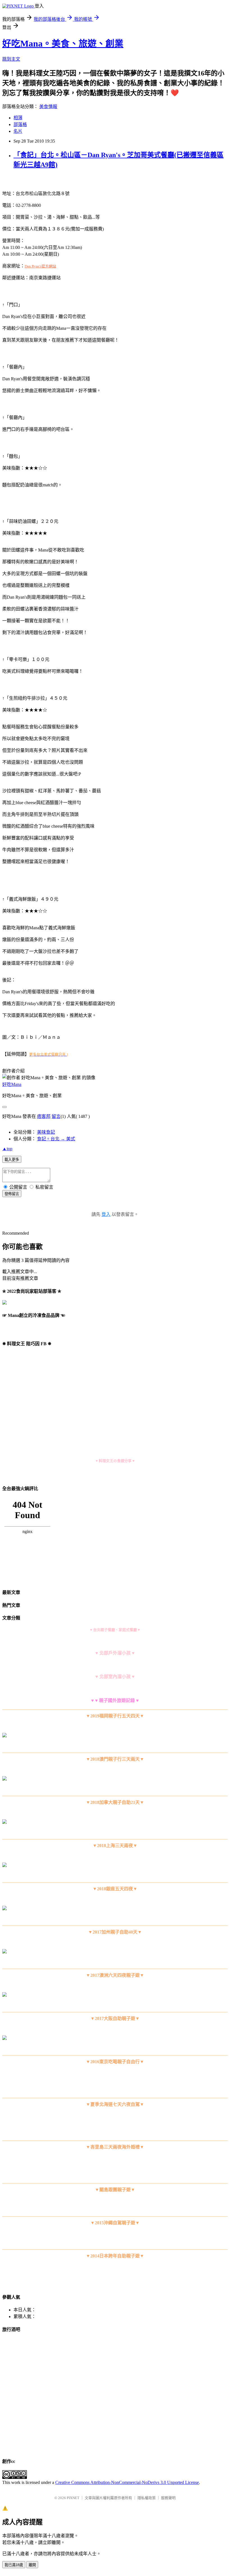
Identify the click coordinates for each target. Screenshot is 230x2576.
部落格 (20, 124)
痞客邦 (44, 1116)
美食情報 (48, 107)
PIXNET (73, 2498)
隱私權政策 (147, 2498)
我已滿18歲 (14, 2565)
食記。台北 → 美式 (56, 1139)
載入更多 (12, 1160)
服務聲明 (168, 2498)
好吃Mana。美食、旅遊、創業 (63, 44)
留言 (56, 1116)
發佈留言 (12, 1194)
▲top (7, 1149)
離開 (32, 2565)
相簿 (18, 118)
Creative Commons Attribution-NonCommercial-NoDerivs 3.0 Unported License (127, 2482)
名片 (18, 131)
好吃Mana (12, 1084)
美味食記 (46, 1132)
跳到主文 (11, 59)
